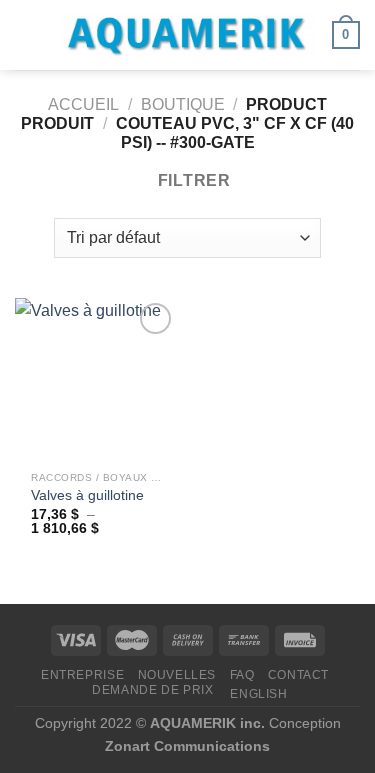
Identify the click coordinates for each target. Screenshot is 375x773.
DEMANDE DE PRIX (152, 690)
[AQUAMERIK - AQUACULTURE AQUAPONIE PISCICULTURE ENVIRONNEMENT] (188, 35)
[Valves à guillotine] (96, 379)
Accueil (83, 104)
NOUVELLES (177, 675)
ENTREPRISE (82, 675)
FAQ (242, 675)
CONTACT (298, 675)
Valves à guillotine (87, 495)
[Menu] (27, 34)
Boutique (183, 104)
